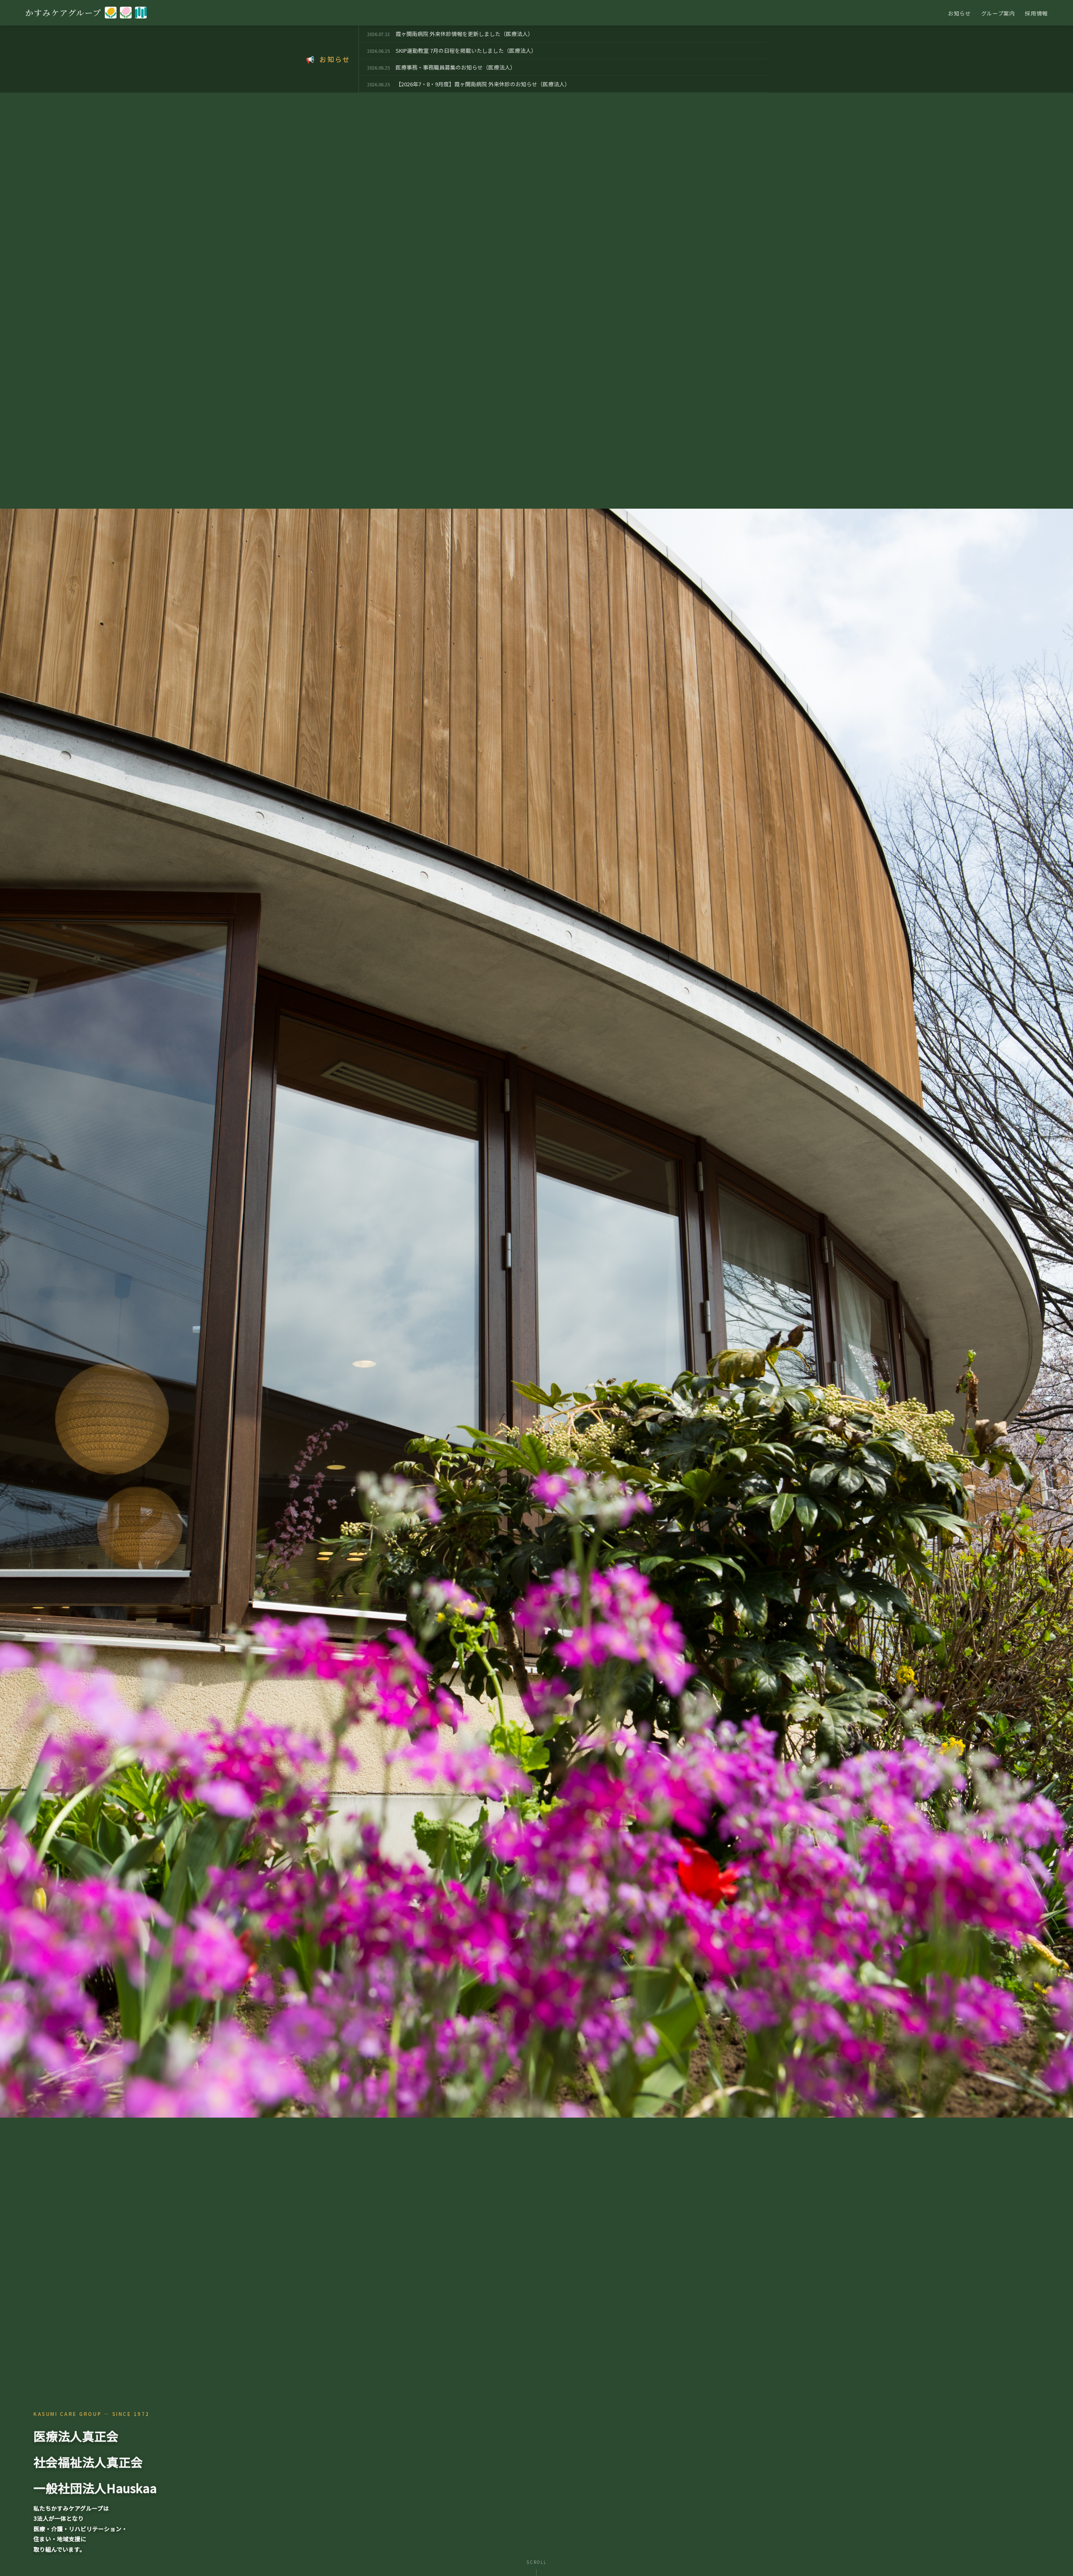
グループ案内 (998, 13)
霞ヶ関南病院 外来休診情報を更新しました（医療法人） (464, 34)
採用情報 (1036, 13)
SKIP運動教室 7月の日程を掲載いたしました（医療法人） (466, 50)
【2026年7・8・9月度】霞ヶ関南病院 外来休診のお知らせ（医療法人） (483, 84)
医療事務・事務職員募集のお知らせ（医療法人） (456, 67)
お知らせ (960, 13)
